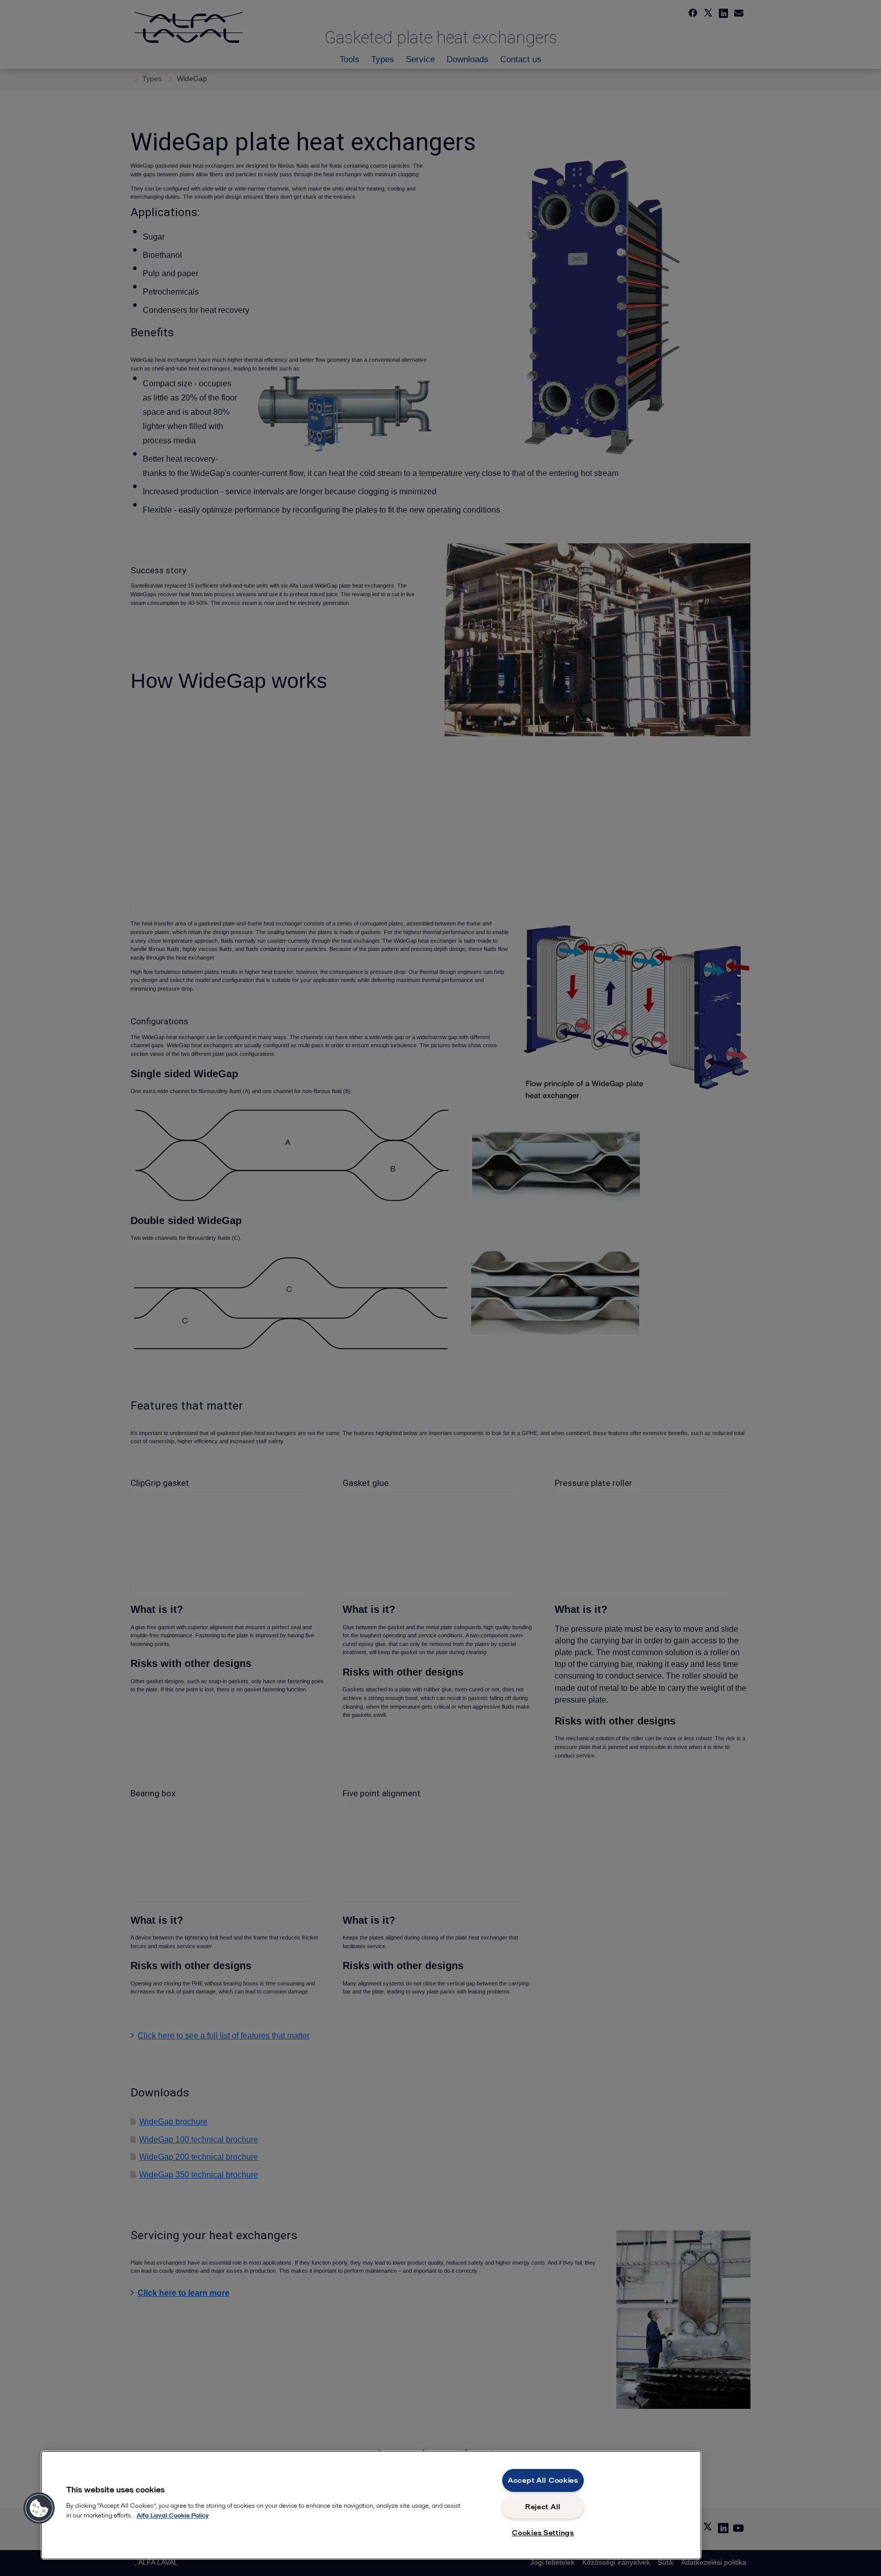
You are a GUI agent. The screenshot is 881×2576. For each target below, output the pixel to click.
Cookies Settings (543, 2533)
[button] (39, 2508)
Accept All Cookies (543, 2480)
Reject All (543, 2507)
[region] (371, 2505)
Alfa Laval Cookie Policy (173, 2515)
